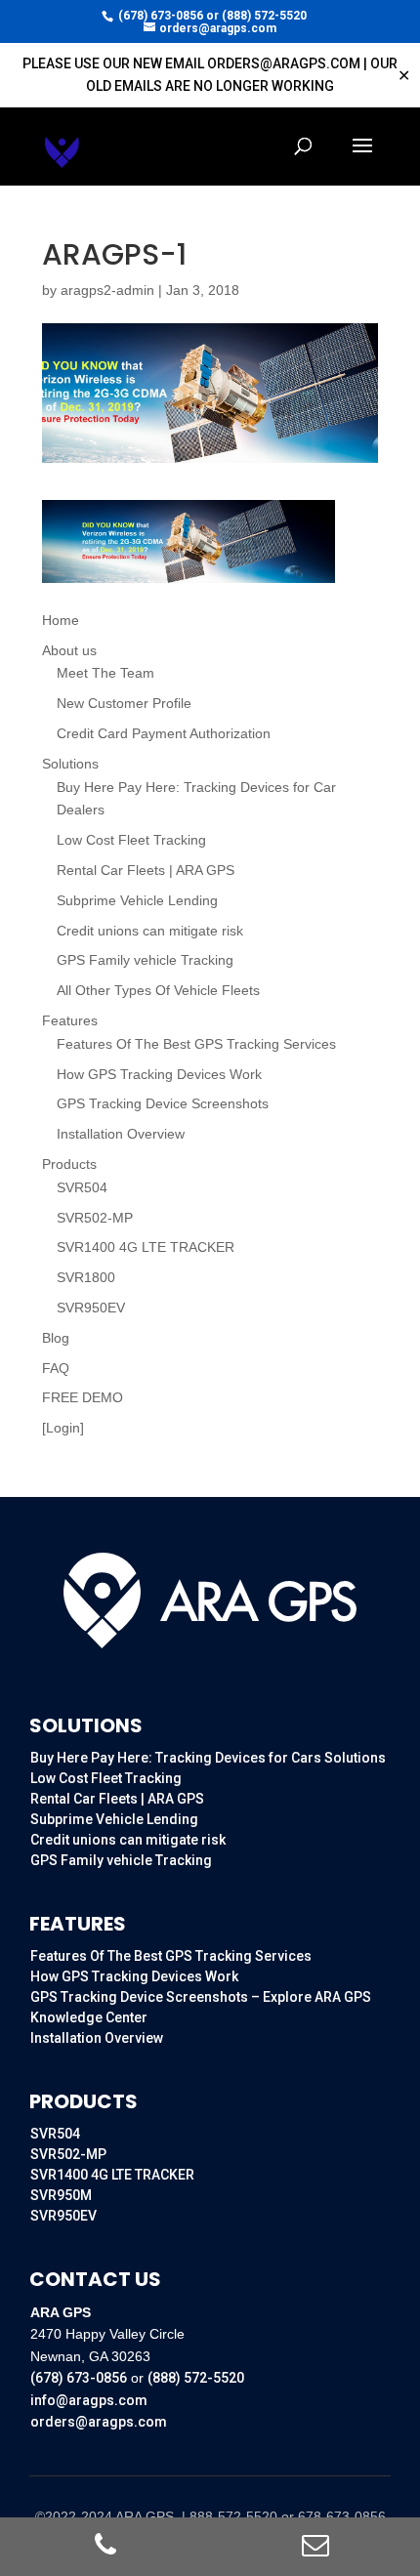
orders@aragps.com (99, 2422)
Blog (56, 1338)
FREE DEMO (83, 1397)
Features (70, 1020)
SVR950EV (91, 1308)
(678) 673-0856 (161, 16)
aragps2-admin (107, 290)
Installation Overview (121, 1134)
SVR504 (82, 1187)
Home (61, 620)
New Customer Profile (124, 703)
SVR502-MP (95, 1218)
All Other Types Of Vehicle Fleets (158, 990)
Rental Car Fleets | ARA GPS (146, 870)
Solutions (70, 764)
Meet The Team (105, 673)
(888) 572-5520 (264, 16)
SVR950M (61, 2195)
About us (69, 650)
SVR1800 (86, 1277)
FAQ (56, 1368)
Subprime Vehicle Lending (137, 900)
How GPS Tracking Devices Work (159, 1074)
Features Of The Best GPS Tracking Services (196, 1044)
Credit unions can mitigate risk (150, 931)
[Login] (63, 1428)
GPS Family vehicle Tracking (145, 960)
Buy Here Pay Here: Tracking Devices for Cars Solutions (208, 1758)
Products (69, 1164)
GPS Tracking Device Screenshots (163, 1103)
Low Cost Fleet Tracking (131, 840)
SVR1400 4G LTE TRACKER (146, 1247)
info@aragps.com (89, 2400)
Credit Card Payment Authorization (164, 733)
